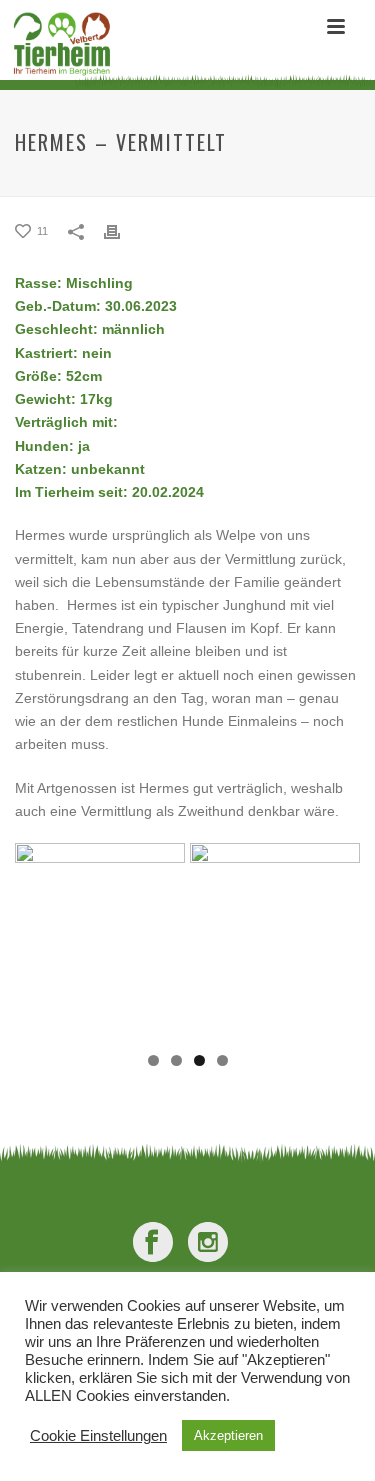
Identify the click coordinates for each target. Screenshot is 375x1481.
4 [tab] (222, 1060)
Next (335, 937)
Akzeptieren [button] (228, 1435)
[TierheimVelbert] (56, 45)
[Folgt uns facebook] (153, 1243)
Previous (40, 937)
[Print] (122, 232)
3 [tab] (199, 1060)
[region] (187, 942)
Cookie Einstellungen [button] (98, 1436)
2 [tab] (176, 1060)
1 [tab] (153, 1060)
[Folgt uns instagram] (208, 1243)
